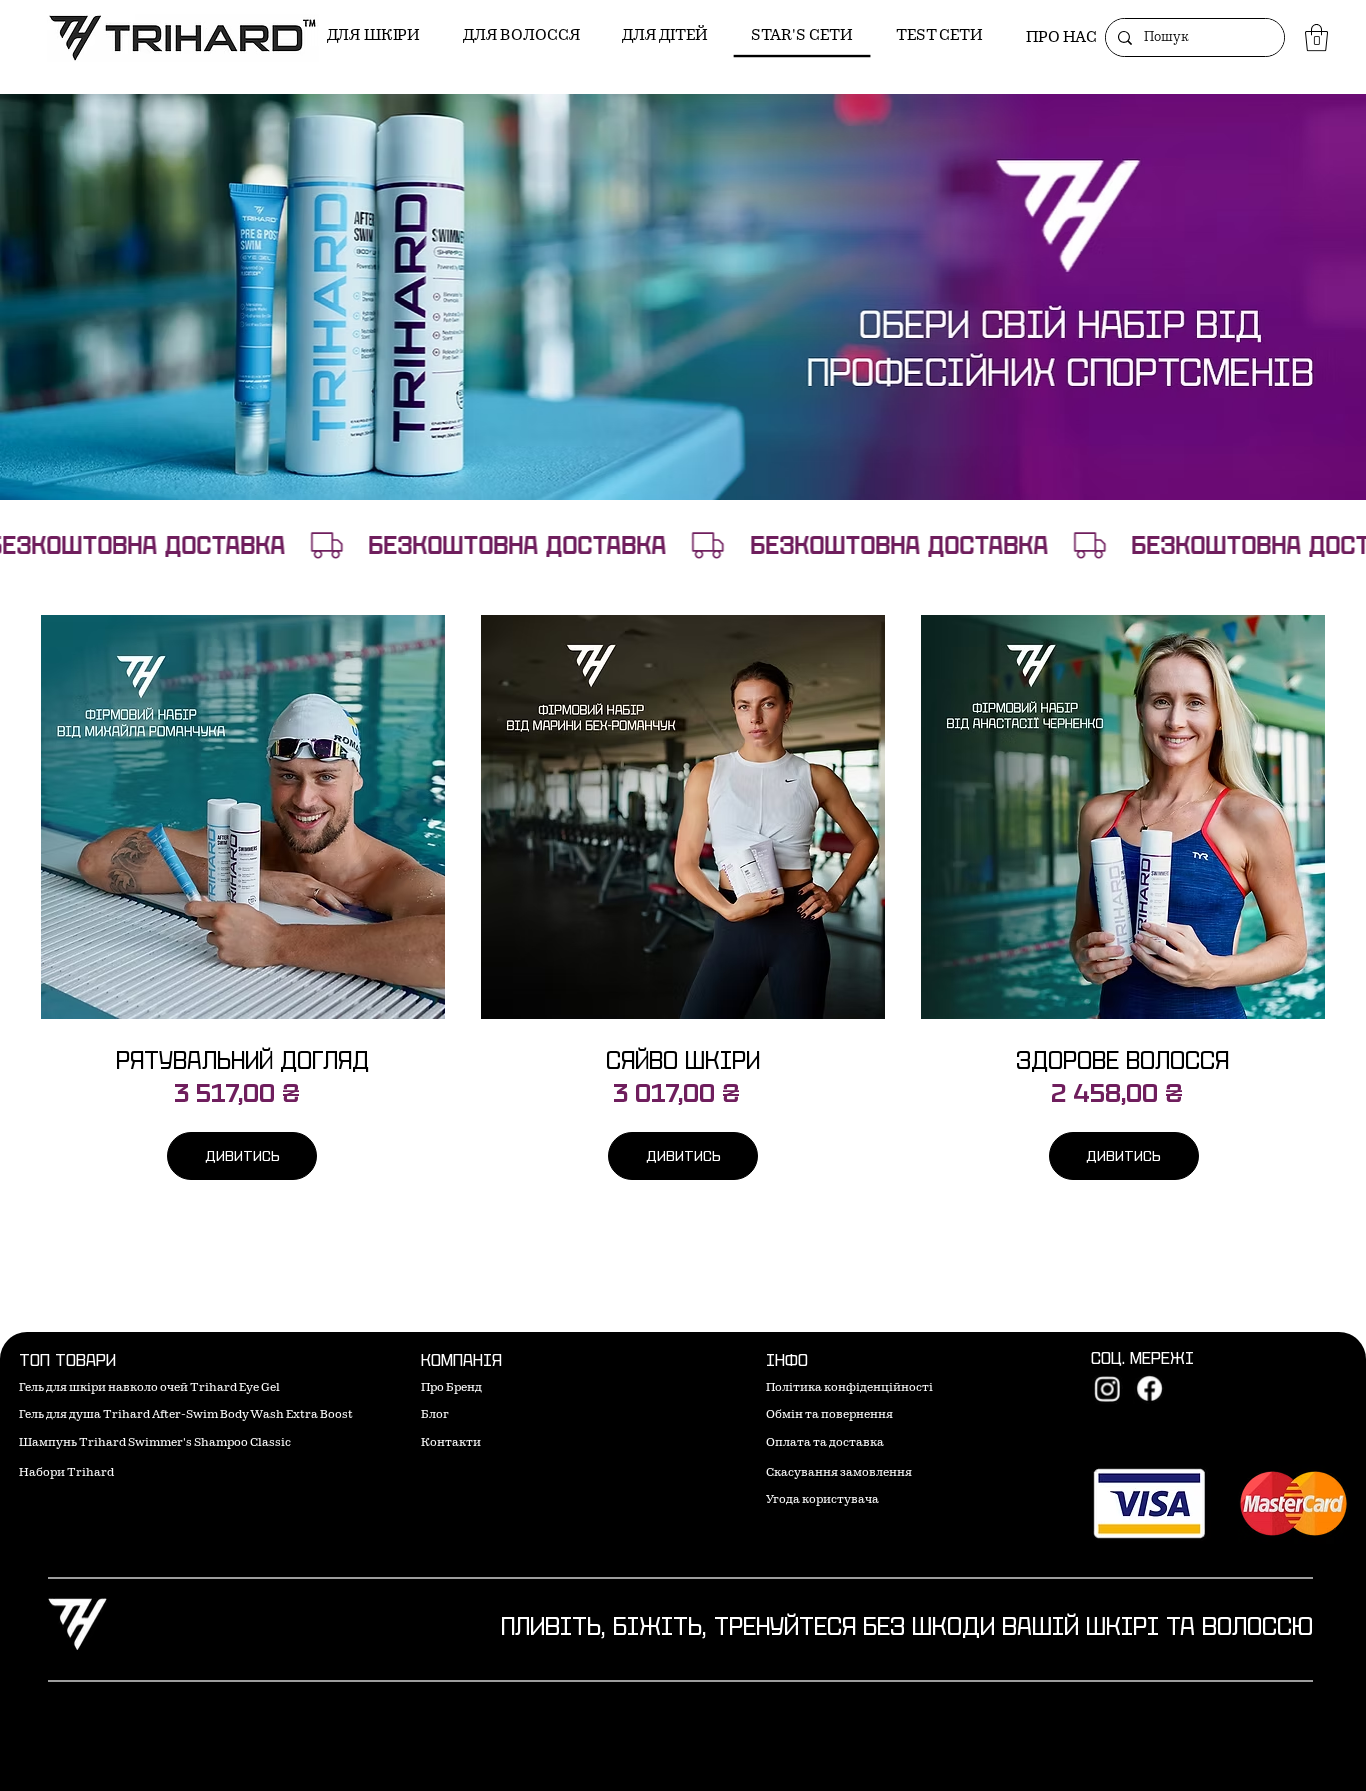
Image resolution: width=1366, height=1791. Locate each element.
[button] (1316, 37)
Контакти (451, 1443)
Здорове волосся (1122, 1060)
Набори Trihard (66, 1473)
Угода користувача (822, 1500)
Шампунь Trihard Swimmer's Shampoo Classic (155, 1443)
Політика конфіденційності (849, 1388)
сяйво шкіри (683, 1060)
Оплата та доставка (825, 1443)
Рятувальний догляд (242, 1060)
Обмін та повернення (829, 1415)
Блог (435, 1415)
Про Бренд (451, 1388)
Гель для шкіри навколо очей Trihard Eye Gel (149, 1388)
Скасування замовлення (839, 1473)
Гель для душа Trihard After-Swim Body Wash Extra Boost (186, 1415)
